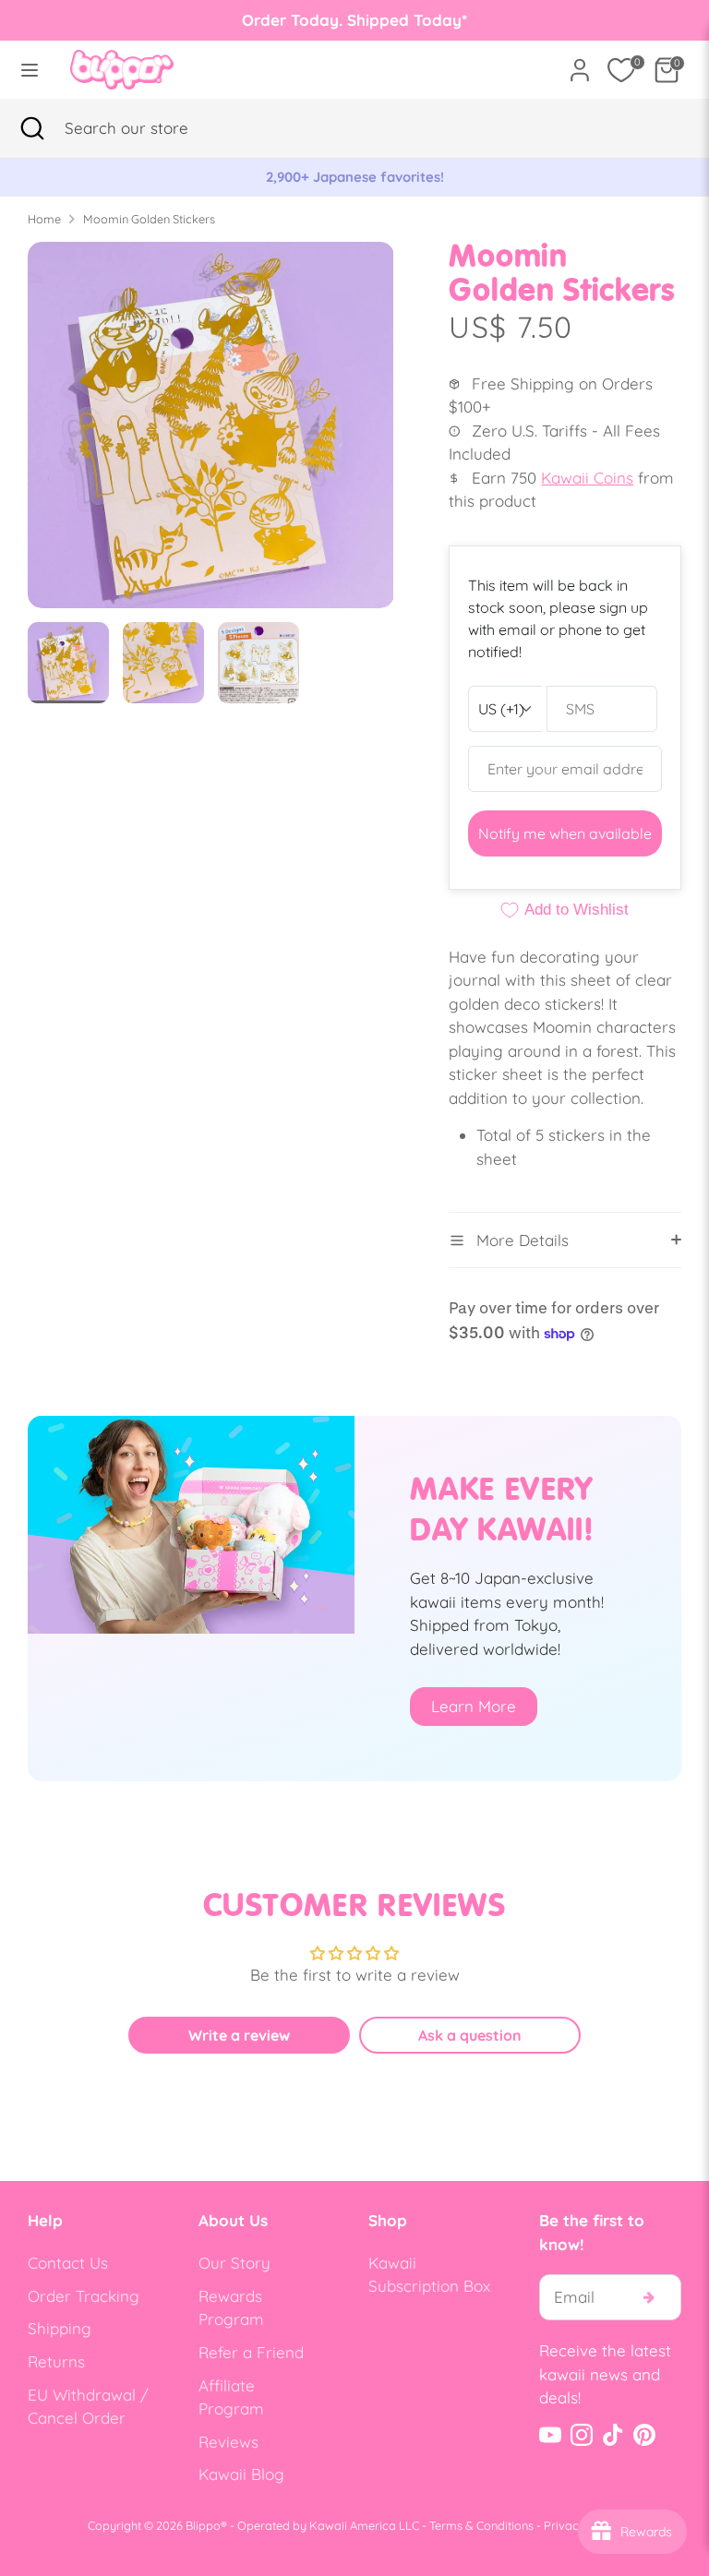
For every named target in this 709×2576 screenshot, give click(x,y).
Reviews (228, 2442)
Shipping (60, 2328)
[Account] (580, 63)
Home (44, 219)
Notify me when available (565, 833)
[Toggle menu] (30, 70)
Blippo (203, 2525)
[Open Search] (32, 128)
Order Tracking (84, 2296)
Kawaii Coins (587, 478)
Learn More (474, 1706)
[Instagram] (582, 2435)
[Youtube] (550, 2435)
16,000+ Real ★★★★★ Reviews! (445, 177)
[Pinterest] (644, 2435)
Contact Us (68, 2263)
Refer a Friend (251, 2352)
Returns (56, 2361)
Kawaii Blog (241, 2474)
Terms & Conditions (481, 2525)
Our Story (234, 2263)
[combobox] (152, 128)
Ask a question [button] (470, 2035)
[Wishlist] (621, 70)
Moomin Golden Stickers (149, 219)
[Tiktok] (613, 2435)
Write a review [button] (239, 2035)
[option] (211, 432)
